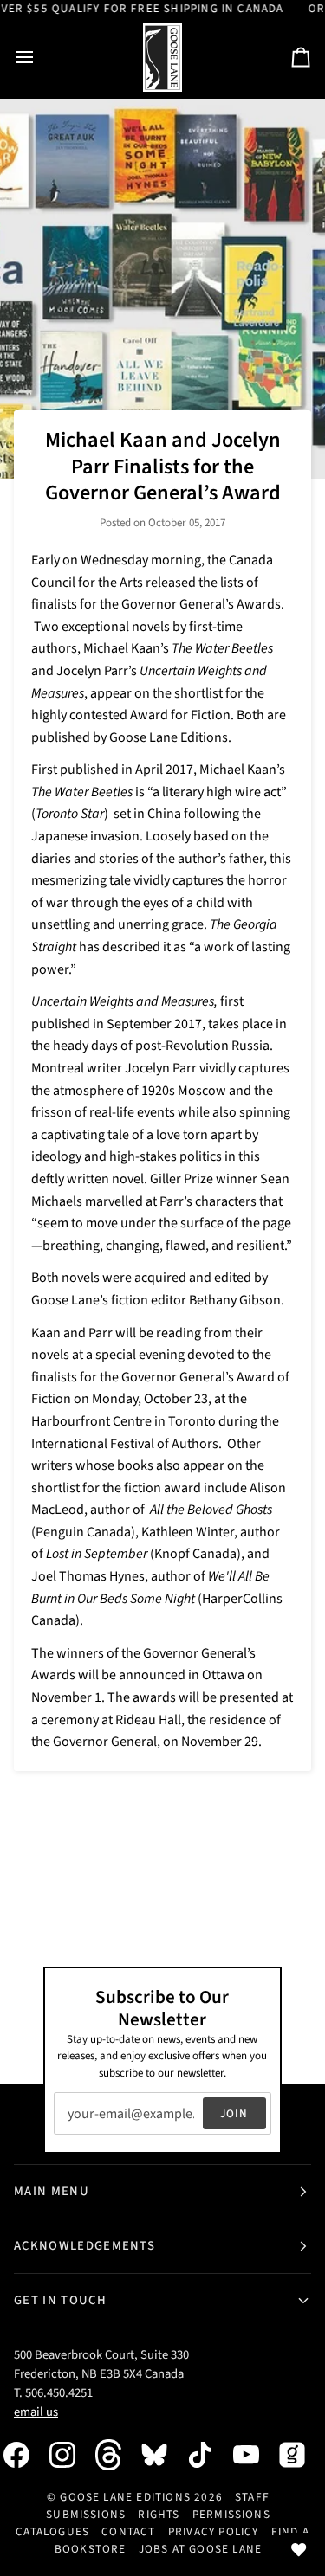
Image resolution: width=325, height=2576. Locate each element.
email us (36, 2412)
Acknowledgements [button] (84, 2246)
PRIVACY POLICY (214, 2531)
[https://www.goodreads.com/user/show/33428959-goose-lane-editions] (301, 2455)
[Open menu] (40, 58)
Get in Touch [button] (60, 2300)
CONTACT (128, 2531)
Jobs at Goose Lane (200, 2549)
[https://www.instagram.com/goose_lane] (71, 2455)
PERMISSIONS (231, 2514)
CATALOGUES (52, 2531)
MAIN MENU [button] (52, 2191)
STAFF (252, 2497)
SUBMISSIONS (86, 2514)
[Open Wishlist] (299, 2550)
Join (234, 2113)
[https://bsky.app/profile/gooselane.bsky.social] (163, 2455)
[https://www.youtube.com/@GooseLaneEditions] (255, 2455)
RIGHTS (159, 2514)
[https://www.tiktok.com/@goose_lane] (209, 2455)
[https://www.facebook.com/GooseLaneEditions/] (25, 2455)
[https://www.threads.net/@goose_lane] (117, 2454)
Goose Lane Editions (125, 2497)
